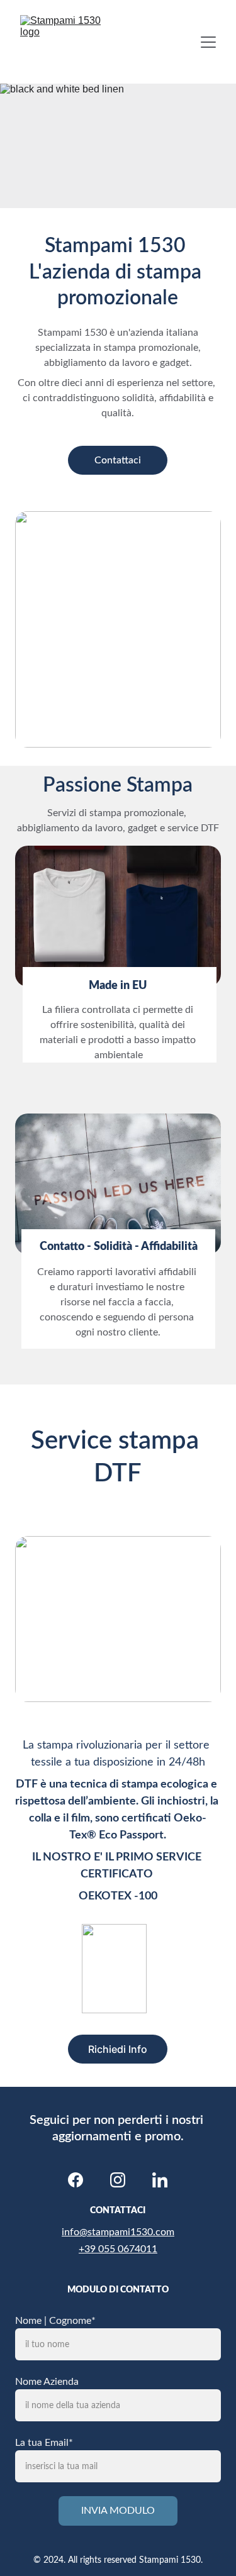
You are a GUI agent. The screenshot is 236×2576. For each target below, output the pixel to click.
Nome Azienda (47, 2382)
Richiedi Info (118, 2049)
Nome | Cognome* (55, 2321)
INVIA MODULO (118, 2511)
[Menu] (208, 42)
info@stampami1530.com (118, 2232)
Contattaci (118, 460)
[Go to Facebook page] (76, 2180)
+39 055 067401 (115, 2249)
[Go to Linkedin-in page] (160, 2180)
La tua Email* (44, 2443)
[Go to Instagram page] (118, 2180)
